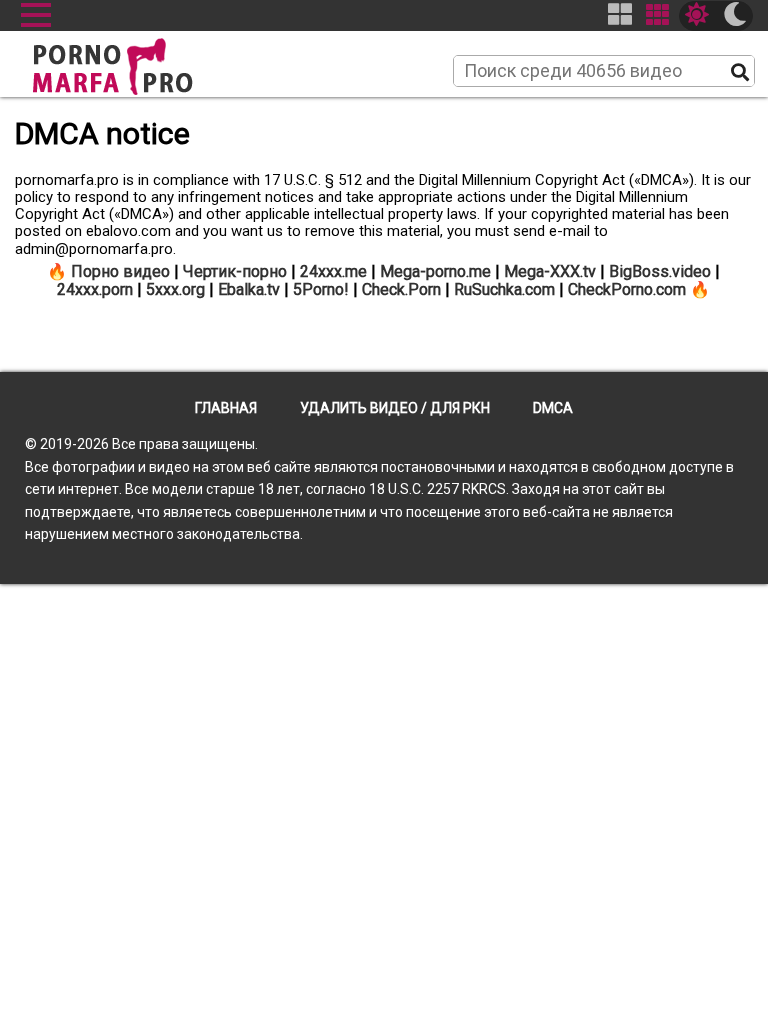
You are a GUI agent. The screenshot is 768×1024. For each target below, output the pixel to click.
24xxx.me (333, 271)
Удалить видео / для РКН (395, 408)
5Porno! (321, 289)
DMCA (553, 408)
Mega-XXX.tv (550, 271)
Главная (226, 408)
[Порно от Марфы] (140, 61)
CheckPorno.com (627, 289)
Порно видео (120, 271)
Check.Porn (401, 289)
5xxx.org (175, 289)
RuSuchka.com (504, 289)
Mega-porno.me (435, 271)
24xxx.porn (95, 289)
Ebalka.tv (249, 289)
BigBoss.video (660, 271)
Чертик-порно (235, 271)
